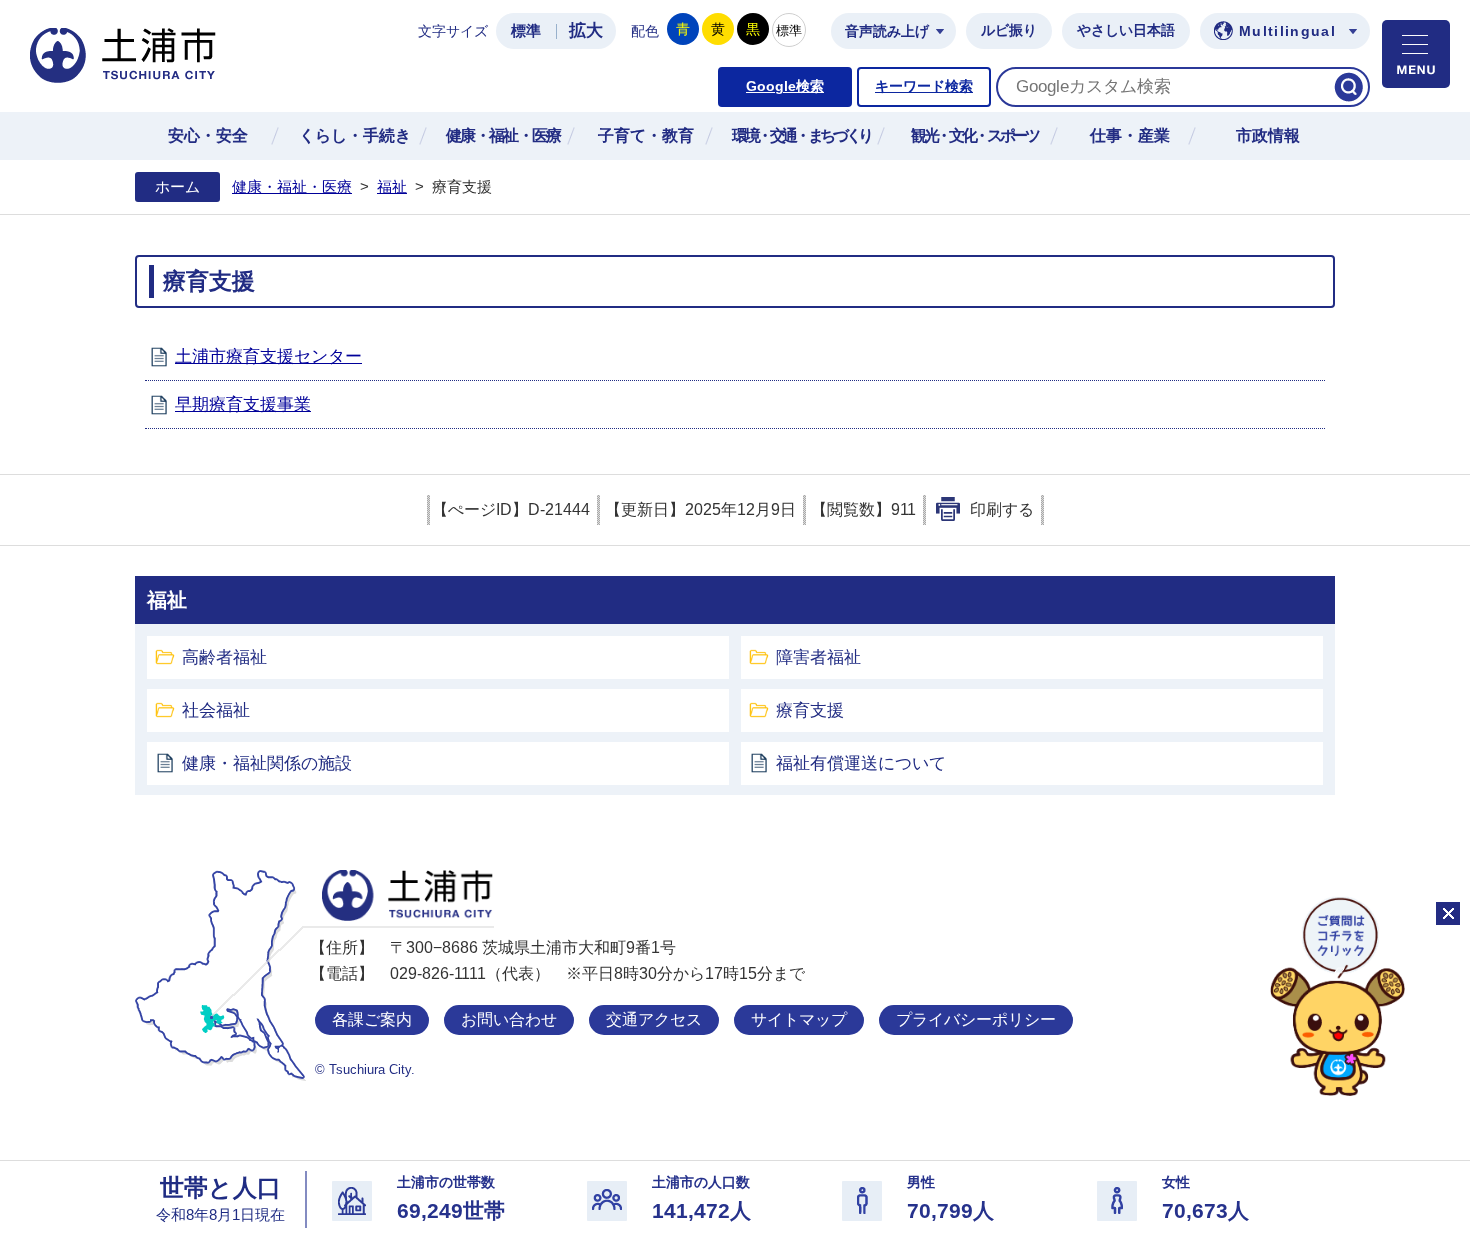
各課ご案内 (372, 1019)
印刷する (1002, 509)
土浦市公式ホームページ (123, 55)
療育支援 (810, 710)
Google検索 (785, 86)
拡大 (586, 30)
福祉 (392, 187)
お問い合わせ (509, 1019)
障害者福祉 (818, 657)
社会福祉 (216, 710)
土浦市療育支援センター (268, 356)
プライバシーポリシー (976, 1019)
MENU (1416, 54)
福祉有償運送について (861, 763)
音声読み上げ (887, 31)
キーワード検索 (924, 86)
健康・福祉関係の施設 (267, 763)
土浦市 (407, 895)
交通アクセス (654, 1019)
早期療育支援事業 (243, 404)
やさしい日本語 (1126, 30)
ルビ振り (1009, 30)
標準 (526, 31)
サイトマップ (799, 1019)
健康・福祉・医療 (292, 187)
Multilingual (1287, 31)
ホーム (177, 187)
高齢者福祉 (224, 657)
